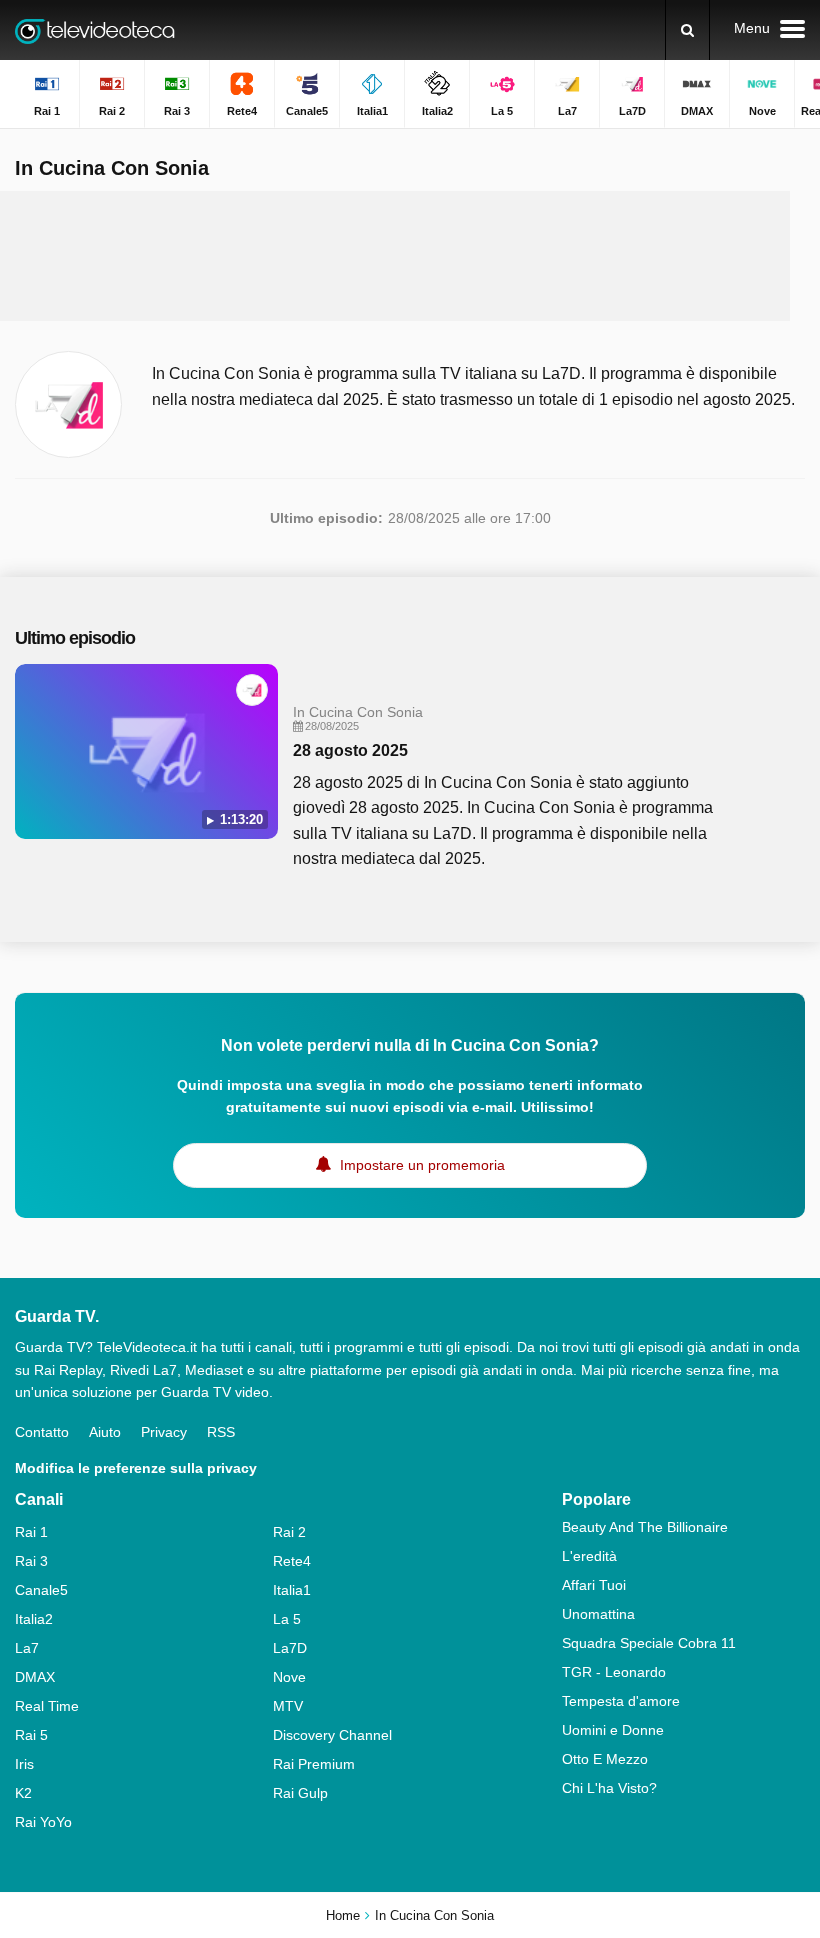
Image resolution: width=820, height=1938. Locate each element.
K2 (23, 1793)
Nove (289, 1677)
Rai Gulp (300, 1793)
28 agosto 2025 (350, 750)
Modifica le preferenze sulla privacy (136, 1468)
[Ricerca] (687, 30)
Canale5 (41, 1590)
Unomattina (598, 1614)
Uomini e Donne (613, 1730)
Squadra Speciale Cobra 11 (649, 1643)
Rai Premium (314, 1764)
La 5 (287, 1619)
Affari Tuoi (594, 1585)
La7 (27, 1648)
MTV (288, 1706)
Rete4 (292, 1561)
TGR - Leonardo (614, 1672)
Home (343, 1915)
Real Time (47, 1706)
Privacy (164, 1432)
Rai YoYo (43, 1822)
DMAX (35, 1677)
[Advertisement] (395, 256)
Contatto (42, 1432)
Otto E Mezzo (605, 1759)
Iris (24, 1764)
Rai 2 (289, 1532)
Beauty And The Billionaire (645, 1527)
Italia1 (292, 1590)
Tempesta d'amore (621, 1701)
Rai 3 (31, 1561)
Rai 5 (31, 1735)
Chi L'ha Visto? (609, 1788)
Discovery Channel (332, 1735)
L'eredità (589, 1556)
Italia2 (34, 1619)
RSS (221, 1432)
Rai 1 (31, 1532)
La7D (290, 1648)
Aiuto (105, 1432)
